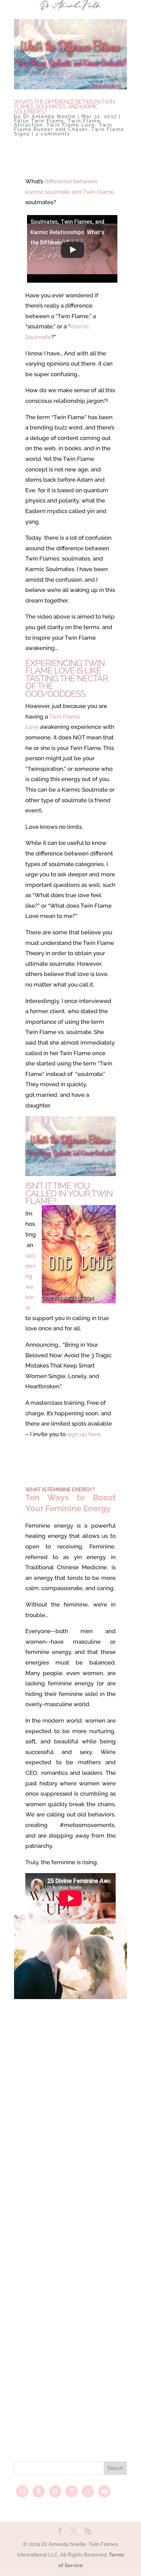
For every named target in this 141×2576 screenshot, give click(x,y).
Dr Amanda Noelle (49, 116)
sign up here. (84, 1434)
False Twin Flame (39, 121)
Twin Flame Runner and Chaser (63, 127)
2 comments (53, 134)
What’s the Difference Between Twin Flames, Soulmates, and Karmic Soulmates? (64, 107)
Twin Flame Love (71, 125)
